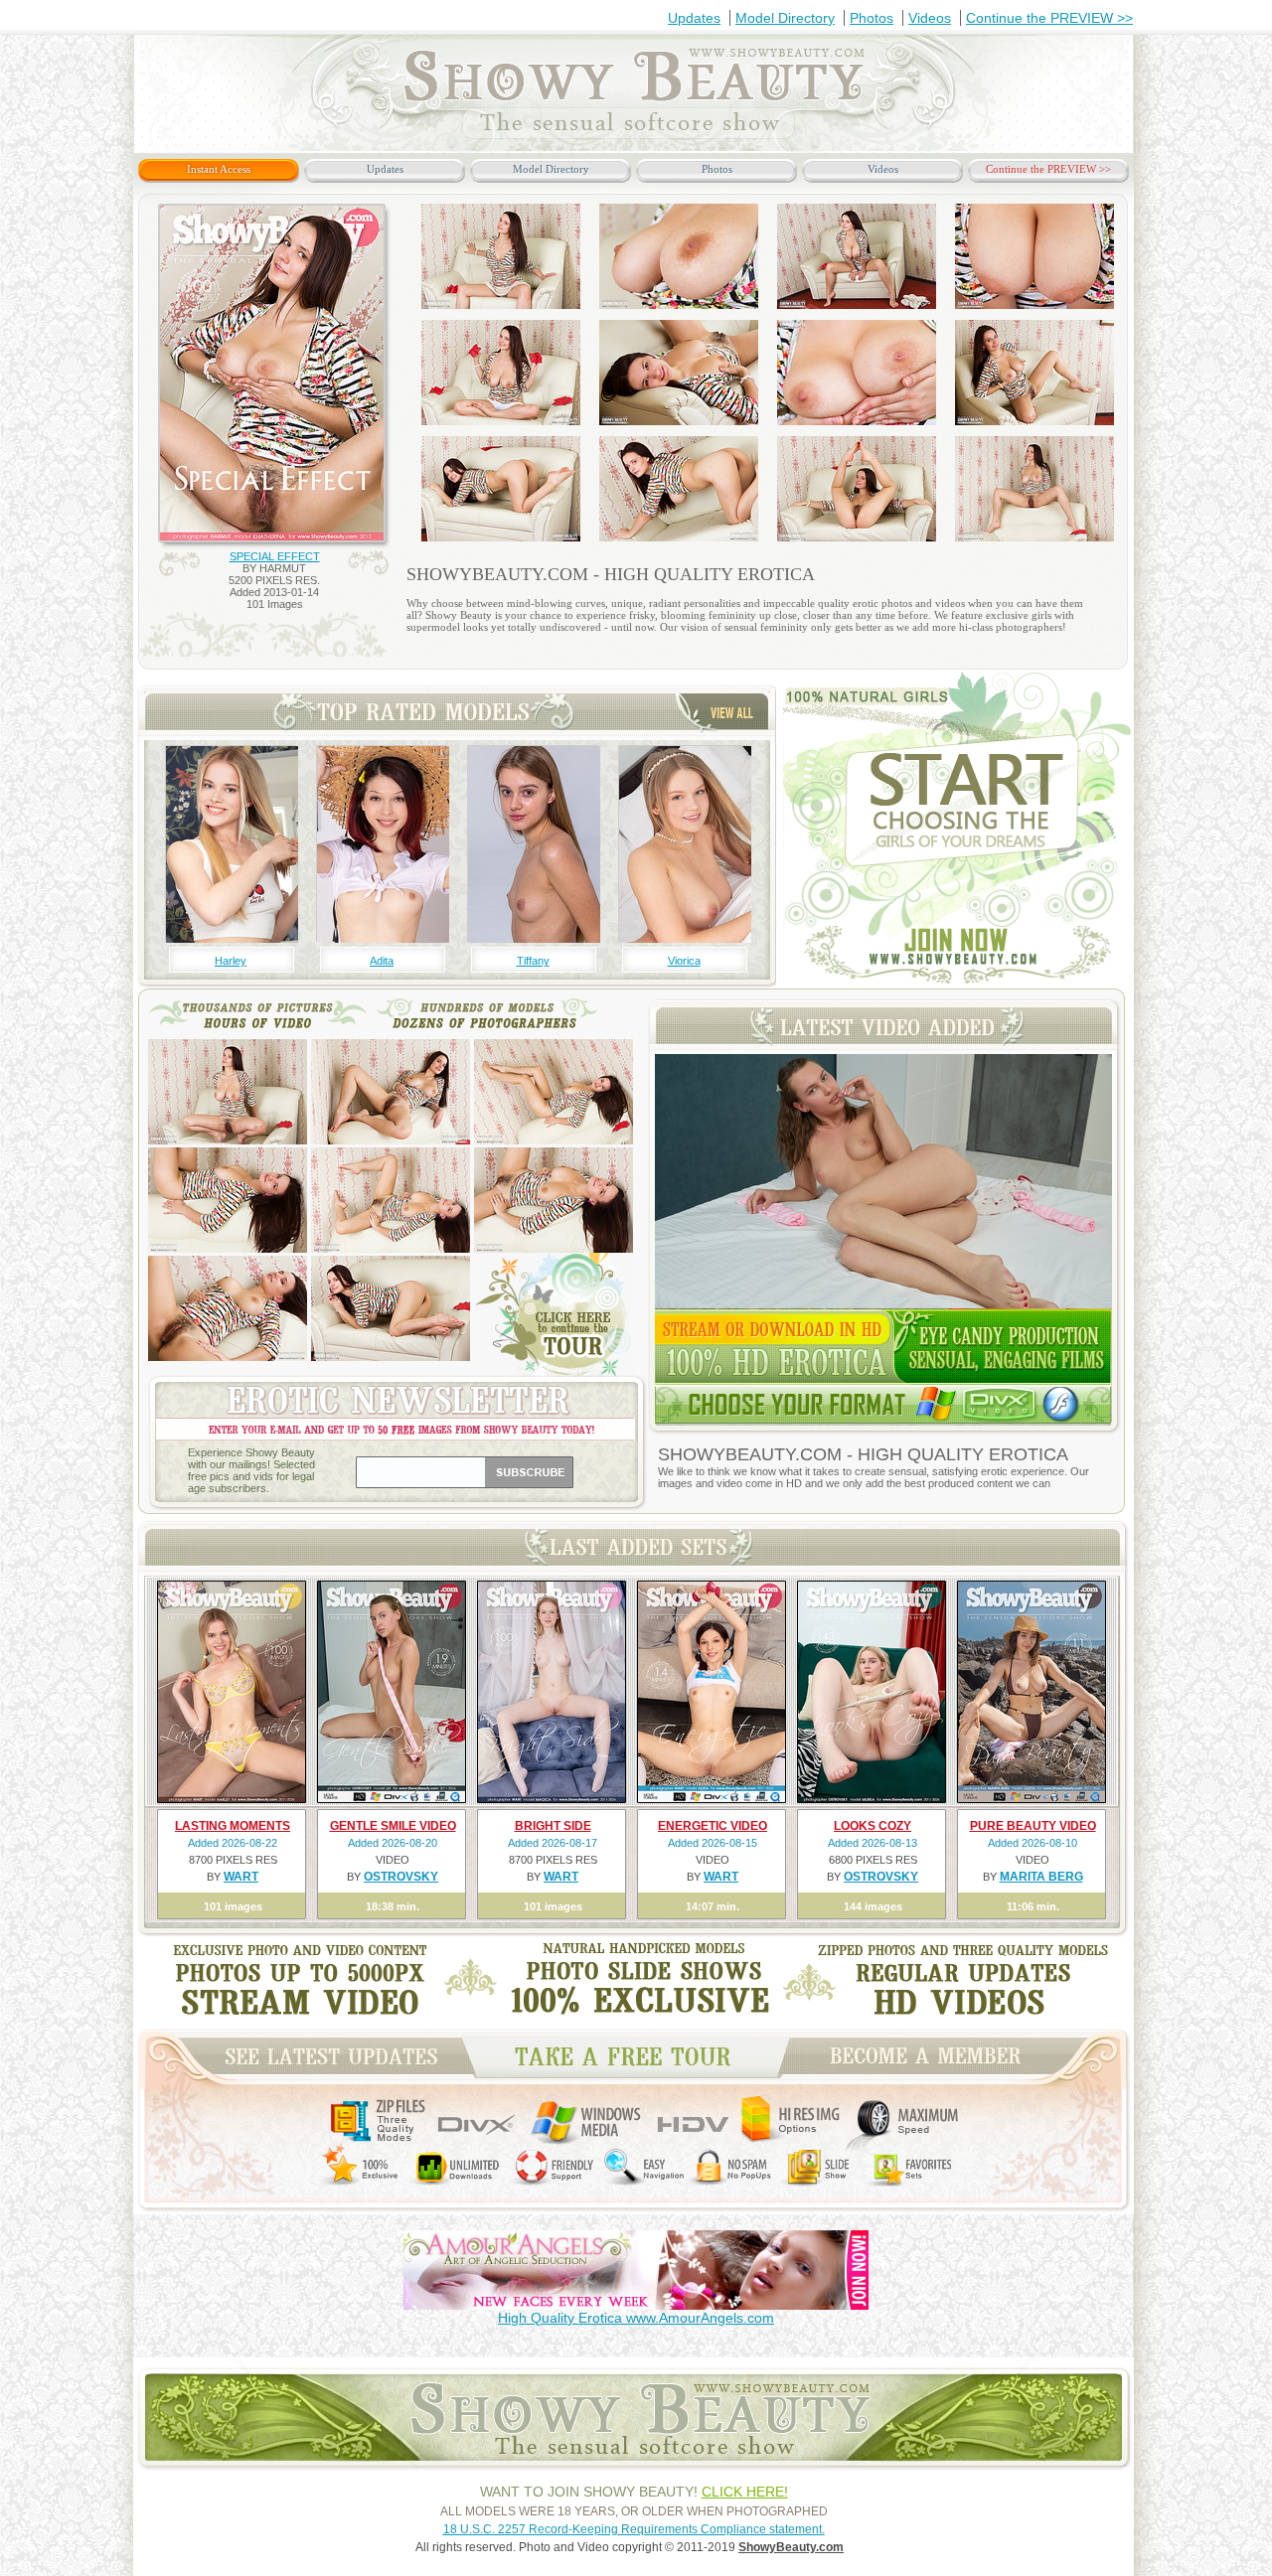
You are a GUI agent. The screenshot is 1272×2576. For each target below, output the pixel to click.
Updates (694, 18)
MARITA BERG (1041, 1877)
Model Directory (785, 18)
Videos (930, 18)
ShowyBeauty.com (791, 2547)
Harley (231, 961)
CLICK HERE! (745, 2492)
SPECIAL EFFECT (275, 556)
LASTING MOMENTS (233, 1826)
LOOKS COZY (873, 1826)
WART (241, 1877)
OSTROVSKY (401, 1877)
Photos (872, 18)
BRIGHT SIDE (553, 1826)
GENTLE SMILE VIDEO (393, 1826)
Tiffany (533, 961)
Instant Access (219, 169)
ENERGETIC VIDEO (713, 1826)
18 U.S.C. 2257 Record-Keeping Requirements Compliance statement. (634, 2529)
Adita (382, 961)
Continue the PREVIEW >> (1049, 18)
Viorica (684, 961)
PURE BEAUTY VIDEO (1033, 1826)
